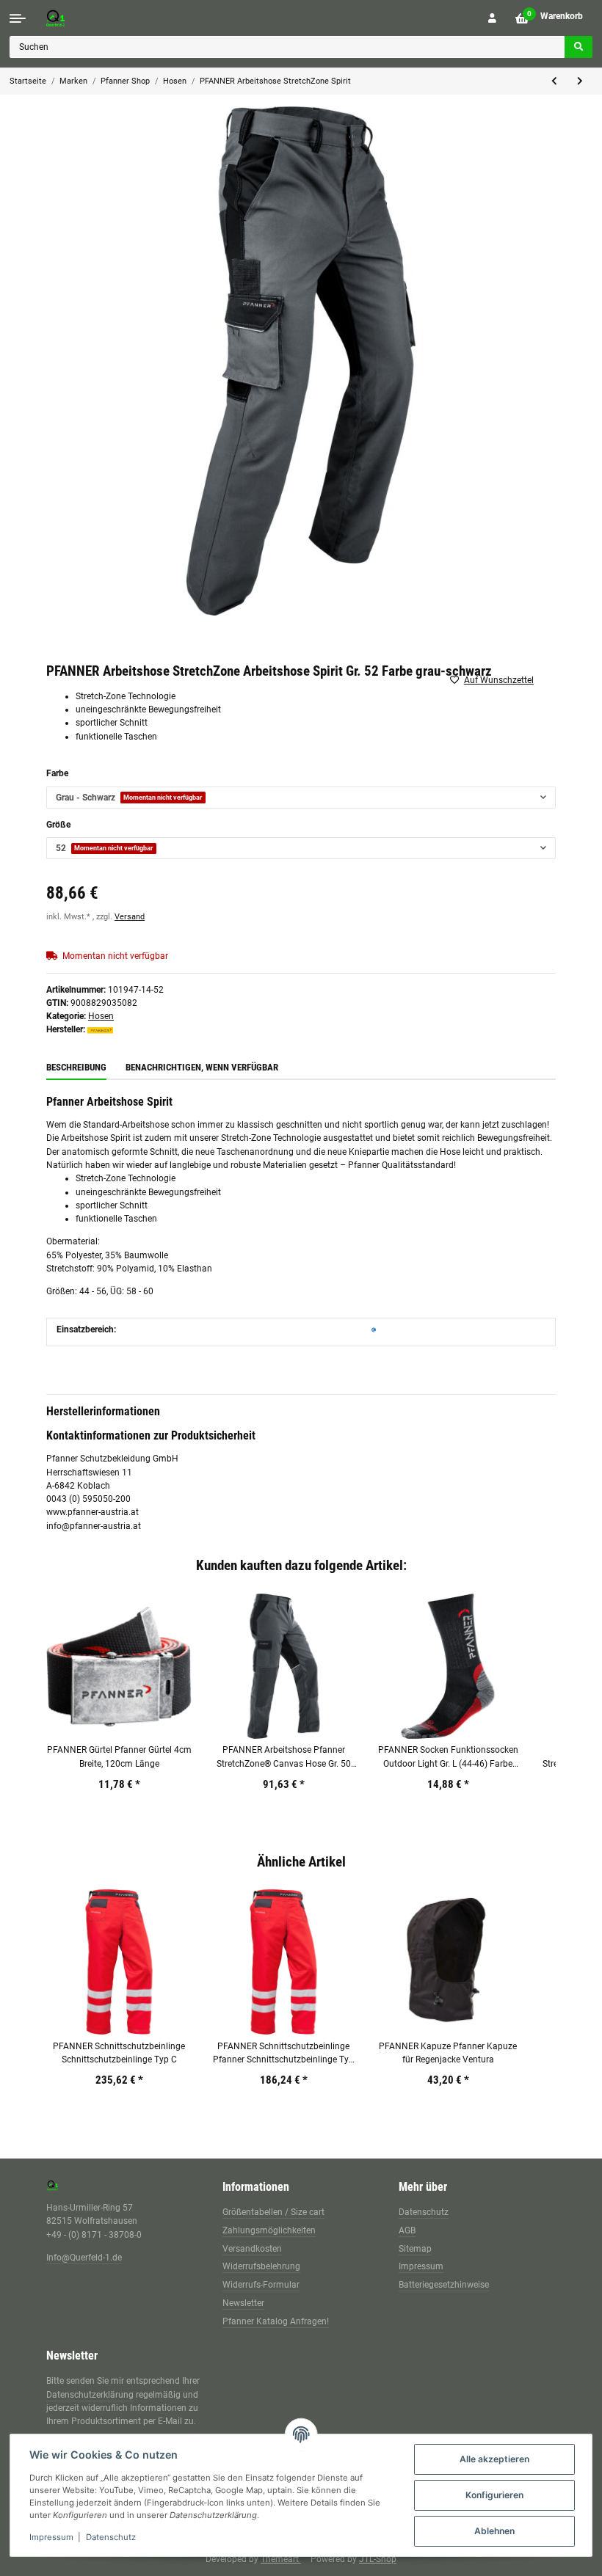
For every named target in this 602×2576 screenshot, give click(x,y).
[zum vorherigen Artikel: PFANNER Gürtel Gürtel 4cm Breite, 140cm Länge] (554, 81)
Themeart (281, 2559)
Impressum (421, 2266)
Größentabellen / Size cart (273, 2212)
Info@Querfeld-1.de (84, 2258)
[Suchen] (579, 47)
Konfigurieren (494, 2495)
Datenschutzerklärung (90, 2395)
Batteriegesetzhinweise (444, 2285)
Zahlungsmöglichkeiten (269, 2230)
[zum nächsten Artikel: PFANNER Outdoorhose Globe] (580, 81)
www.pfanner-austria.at (93, 1512)
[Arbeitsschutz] (374, 1329)
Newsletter (243, 2303)
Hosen (101, 1016)
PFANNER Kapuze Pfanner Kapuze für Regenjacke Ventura (448, 2053)
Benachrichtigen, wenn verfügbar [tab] (202, 1067)
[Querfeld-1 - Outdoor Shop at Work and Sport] (70, 18)
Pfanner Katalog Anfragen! (276, 2321)
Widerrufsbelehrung (261, 2266)
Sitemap (415, 2249)
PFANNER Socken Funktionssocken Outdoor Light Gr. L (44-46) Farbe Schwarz (448, 1758)
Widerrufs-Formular (261, 2285)
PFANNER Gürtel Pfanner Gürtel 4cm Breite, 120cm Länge (119, 1756)
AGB (407, 2230)
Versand (130, 917)
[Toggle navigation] (18, 18)
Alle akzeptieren (494, 2459)
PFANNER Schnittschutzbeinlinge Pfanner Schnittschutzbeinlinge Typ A (283, 2054)
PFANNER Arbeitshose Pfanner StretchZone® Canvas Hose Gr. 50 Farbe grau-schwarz (284, 1758)
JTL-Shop (378, 2559)
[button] (492, 18)
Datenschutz (424, 2212)
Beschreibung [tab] (76, 1067)
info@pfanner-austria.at (94, 1526)
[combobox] (301, 798)
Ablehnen (494, 2531)
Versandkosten (252, 2249)
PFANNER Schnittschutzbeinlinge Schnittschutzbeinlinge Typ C (119, 2053)
